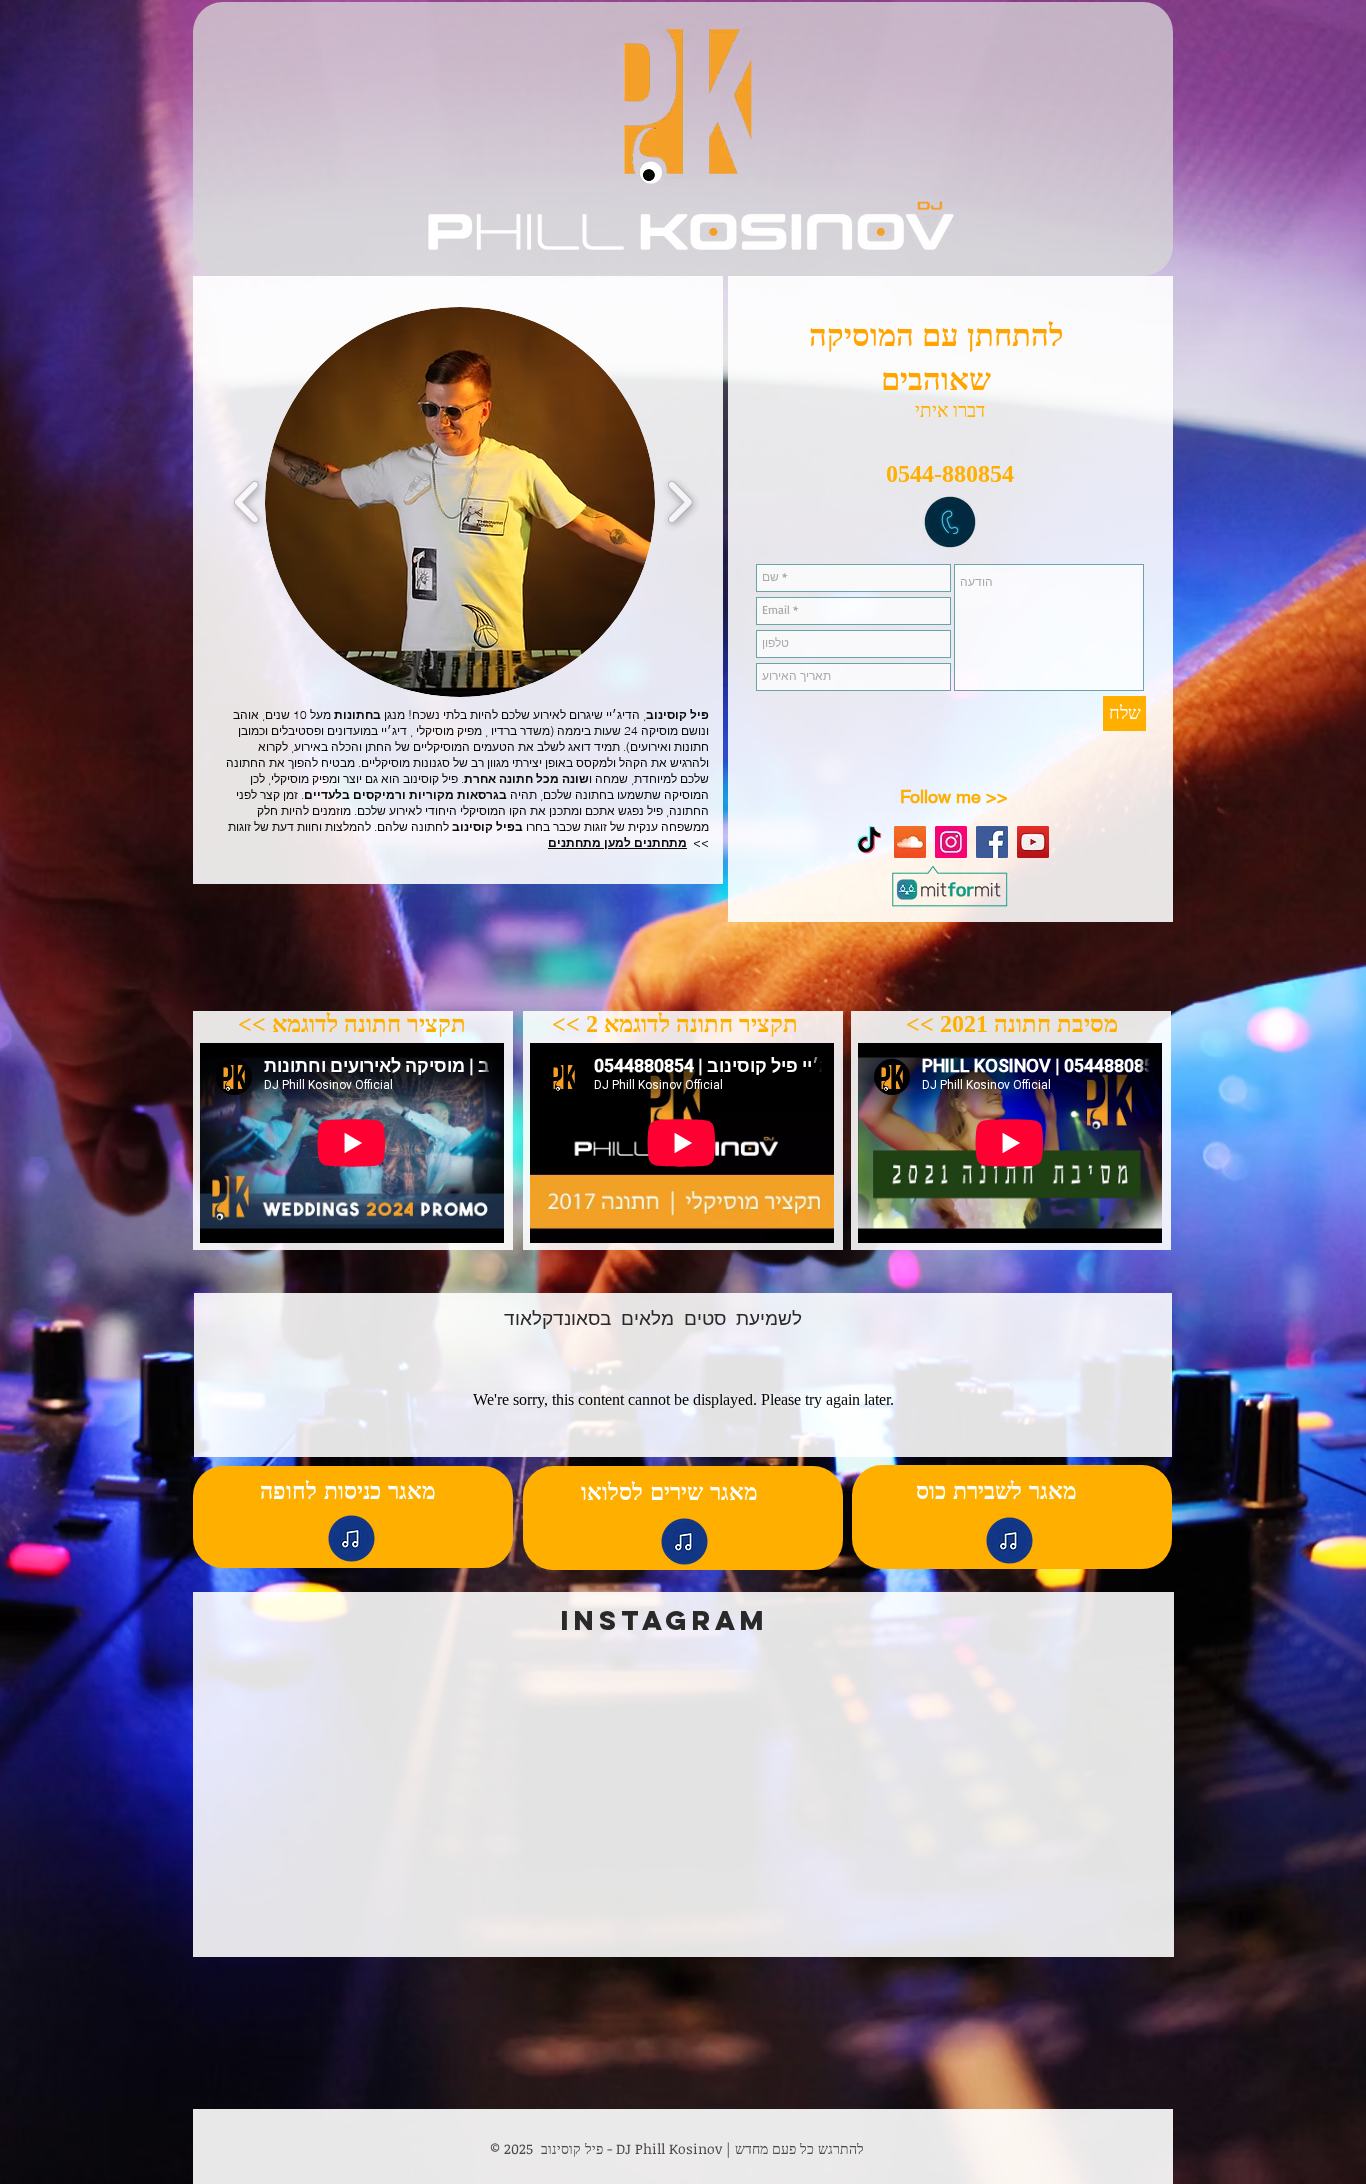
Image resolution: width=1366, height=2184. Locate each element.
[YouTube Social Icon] (1033, 842)
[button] (460, 502)
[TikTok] (869, 842)
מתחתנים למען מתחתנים (617, 842)
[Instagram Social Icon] (951, 842)
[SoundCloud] (910, 842)
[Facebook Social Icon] (992, 842)
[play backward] (247, 502)
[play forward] (679, 502)
